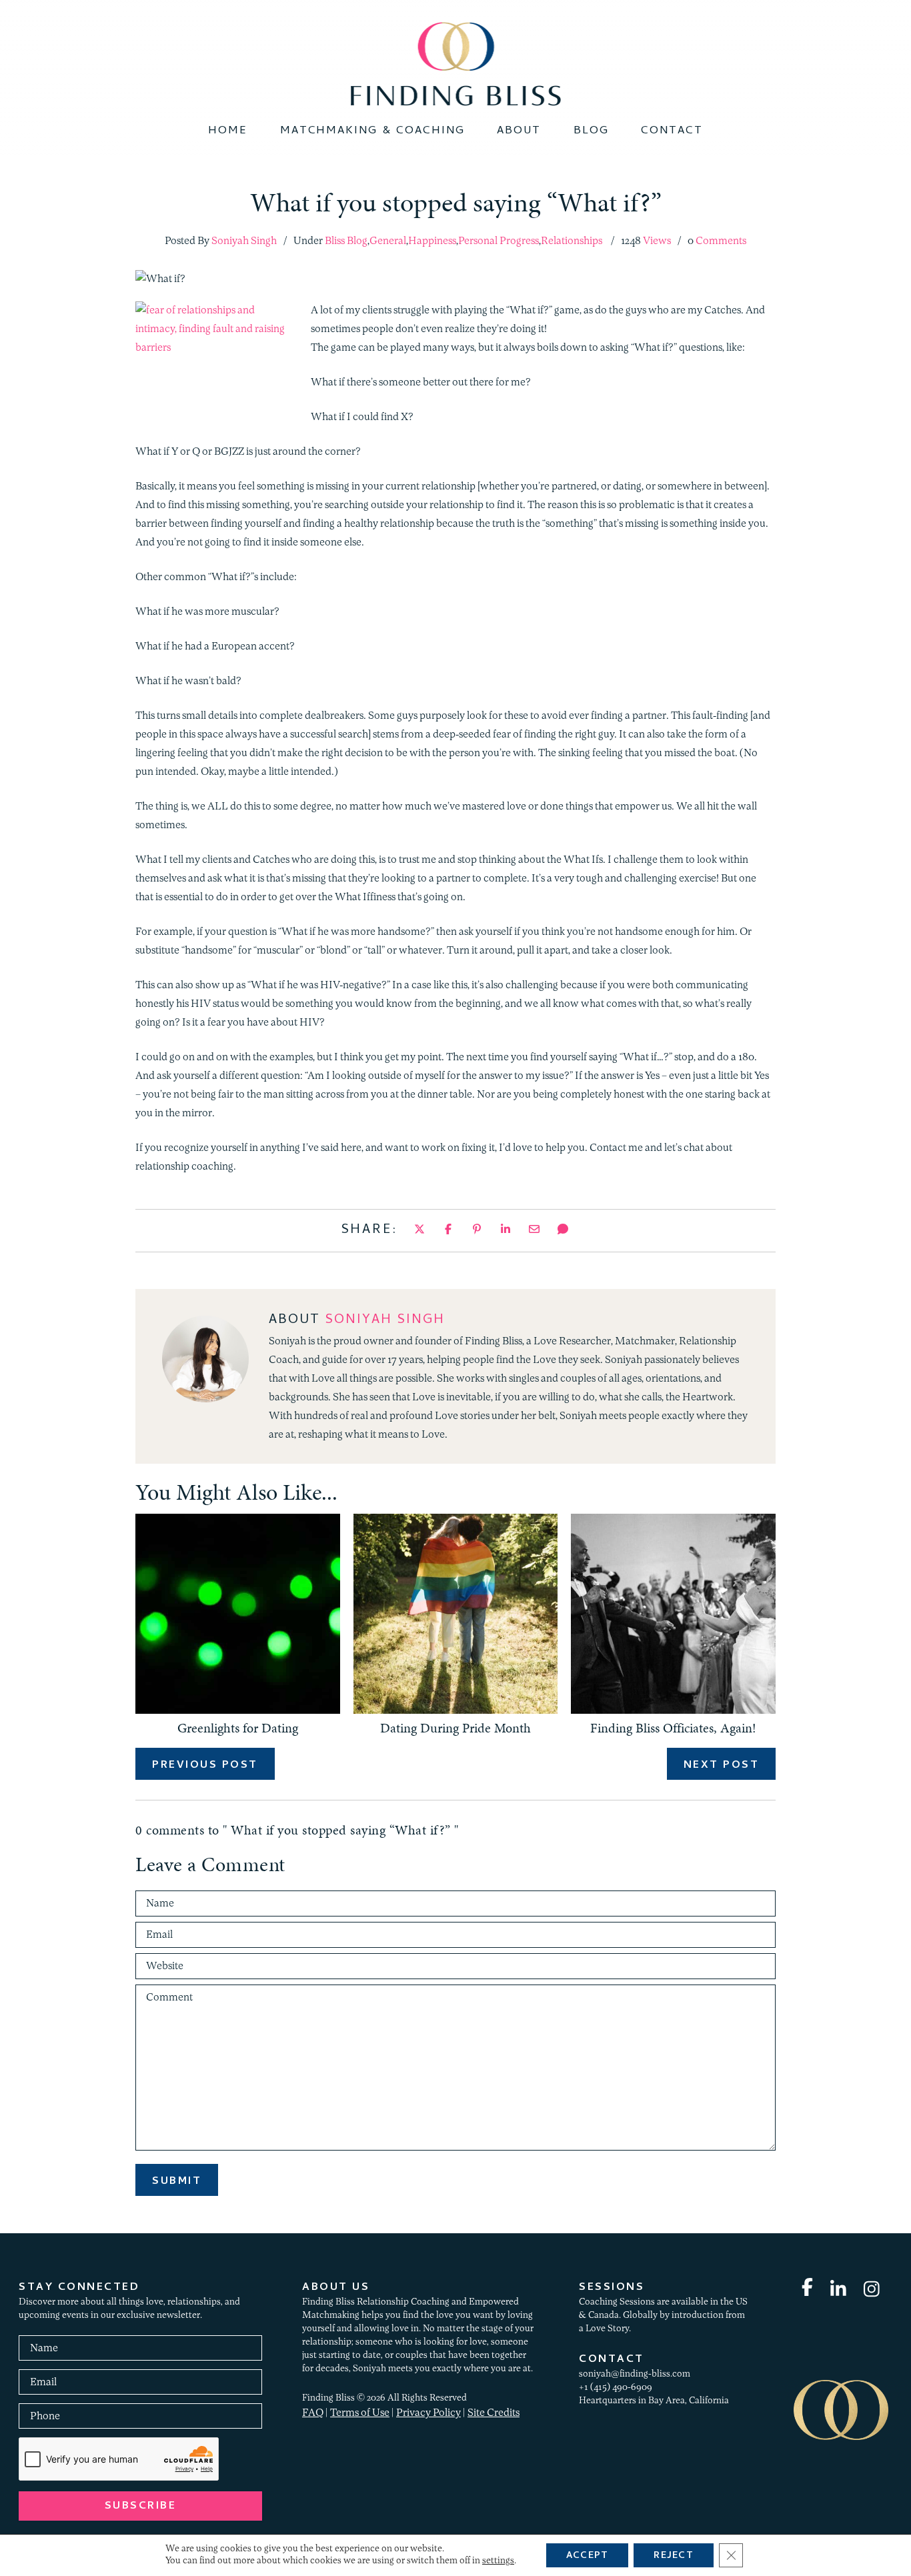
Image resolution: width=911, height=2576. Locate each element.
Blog (591, 131)
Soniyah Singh (385, 1321)
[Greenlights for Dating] (238, 1711)
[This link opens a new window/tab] (419, 1230)
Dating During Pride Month (455, 1728)
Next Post (722, 1766)
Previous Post (205, 1766)
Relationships (572, 241)
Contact (672, 131)
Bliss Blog (346, 241)
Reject (674, 2556)
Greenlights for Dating (238, 1728)
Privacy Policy (428, 2413)
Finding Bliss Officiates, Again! (673, 1728)
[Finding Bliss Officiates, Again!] (673, 1711)
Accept (588, 2556)
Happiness (432, 241)
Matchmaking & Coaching (372, 131)
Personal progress (499, 241)
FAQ (313, 2413)
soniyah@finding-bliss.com (635, 2374)
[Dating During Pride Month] (456, 1711)
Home (228, 131)
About (519, 131)
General (388, 241)
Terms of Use (360, 2413)
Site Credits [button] (494, 2413)
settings (498, 2561)
